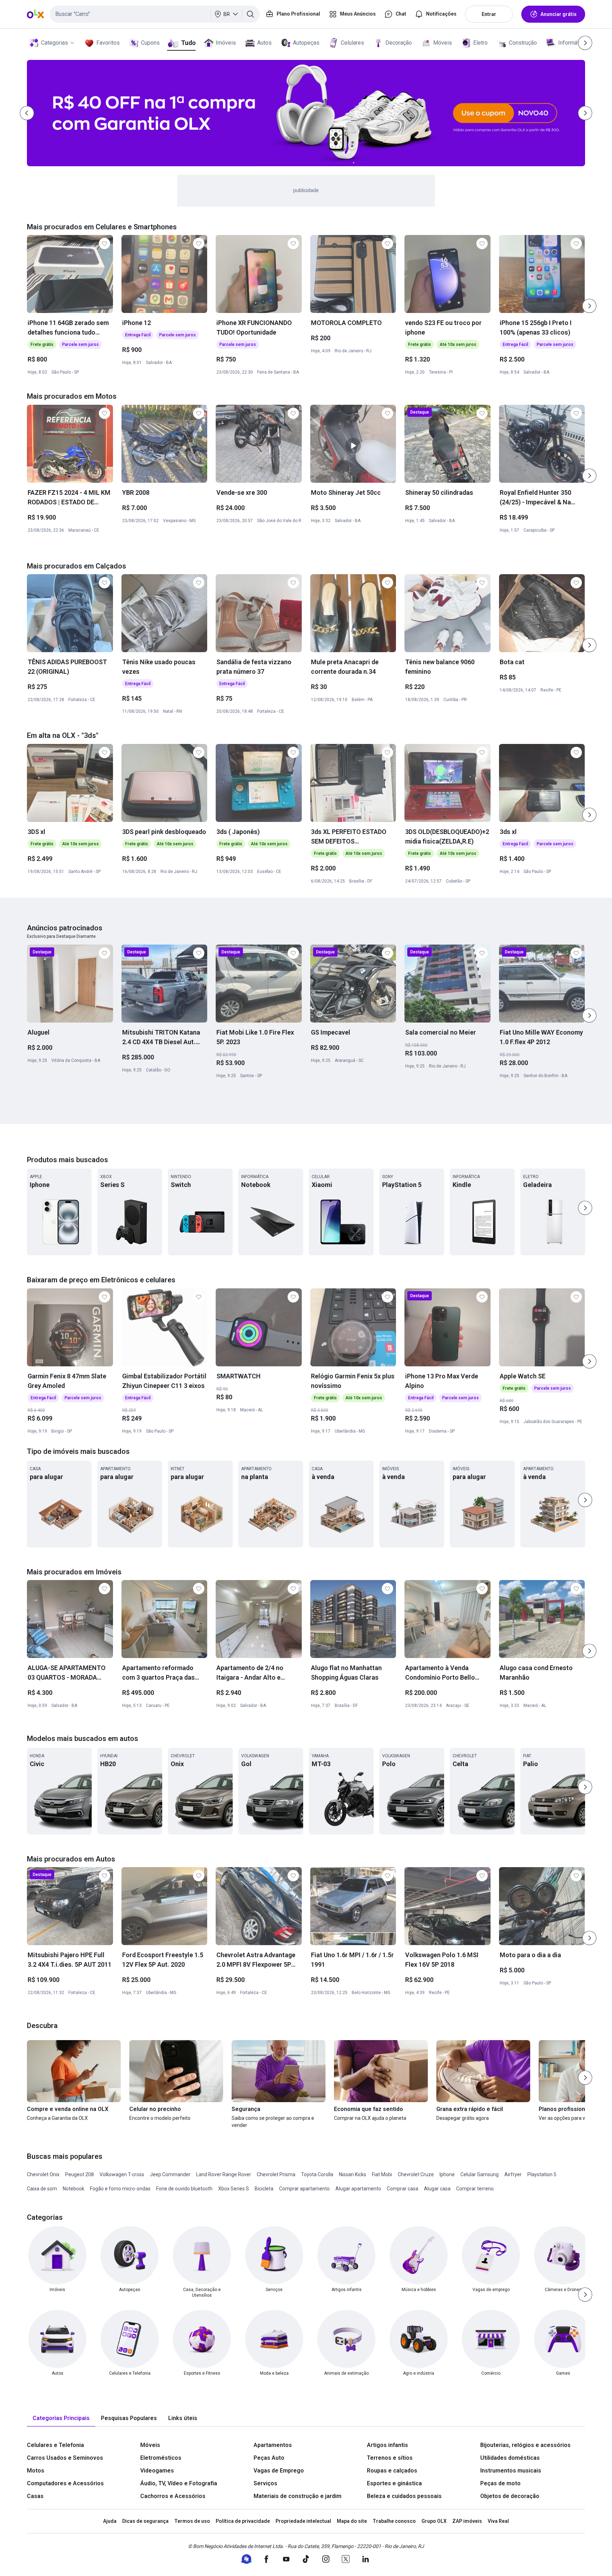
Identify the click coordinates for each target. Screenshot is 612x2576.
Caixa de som (42, 2189)
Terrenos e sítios (390, 2458)
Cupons (150, 43)
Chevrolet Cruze (416, 2174)
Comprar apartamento (304, 2189)
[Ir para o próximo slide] (589, 306)
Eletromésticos (161, 2458)
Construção (523, 43)
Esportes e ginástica (394, 2483)
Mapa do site (352, 2521)
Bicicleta (264, 2189)
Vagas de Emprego (279, 2471)
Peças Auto (269, 2458)
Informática (572, 43)
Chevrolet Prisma (276, 2174)
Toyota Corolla (317, 2174)
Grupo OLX (434, 2521)
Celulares (352, 43)
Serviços (265, 2483)
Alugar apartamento (358, 2189)
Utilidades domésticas (510, 2458)
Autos (264, 43)
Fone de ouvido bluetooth (184, 2189)
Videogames (157, 2471)
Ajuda (110, 2521)
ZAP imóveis (467, 2521)
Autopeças (306, 43)
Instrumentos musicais (511, 2471)
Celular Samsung (480, 2174)
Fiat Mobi (382, 2174)
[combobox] (155, 14)
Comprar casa (403, 2189)
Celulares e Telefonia (55, 2445)
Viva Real (498, 2521)
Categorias (55, 43)
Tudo (188, 43)
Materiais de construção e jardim (297, 2496)
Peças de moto (500, 2483)
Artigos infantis (387, 2445)
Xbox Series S (234, 2189)
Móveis (443, 43)
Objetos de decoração (510, 2496)
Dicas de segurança (145, 2521)
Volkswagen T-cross (122, 2174)
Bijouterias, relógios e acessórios (525, 2445)
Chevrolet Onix (43, 2174)
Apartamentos (273, 2445)
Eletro (480, 43)
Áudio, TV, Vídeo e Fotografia (179, 2483)
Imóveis (226, 43)
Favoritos (108, 43)
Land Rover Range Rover (224, 2174)
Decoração (399, 43)
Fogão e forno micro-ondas (120, 2189)
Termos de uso (192, 2521)
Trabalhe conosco (394, 2521)
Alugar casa (437, 2189)
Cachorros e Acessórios (173, 2496)
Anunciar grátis (559, 14)
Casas (35, 2496)
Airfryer (513, 2174)
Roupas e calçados (392, 2471)
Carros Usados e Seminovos (65, 2458)
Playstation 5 (542, 2174)
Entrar (489, 14)
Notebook (73, 2189)
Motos (36, 2471)
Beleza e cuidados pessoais (404, 2496)
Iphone (447, 2174)
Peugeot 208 (80, 2174)
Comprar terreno (475, 2189)
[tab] (61, 2418)
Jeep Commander (170, 2174)
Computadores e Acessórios (65, 2483)
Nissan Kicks (353, 2174)
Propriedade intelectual (303, 2521)
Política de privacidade (243, 2521)
